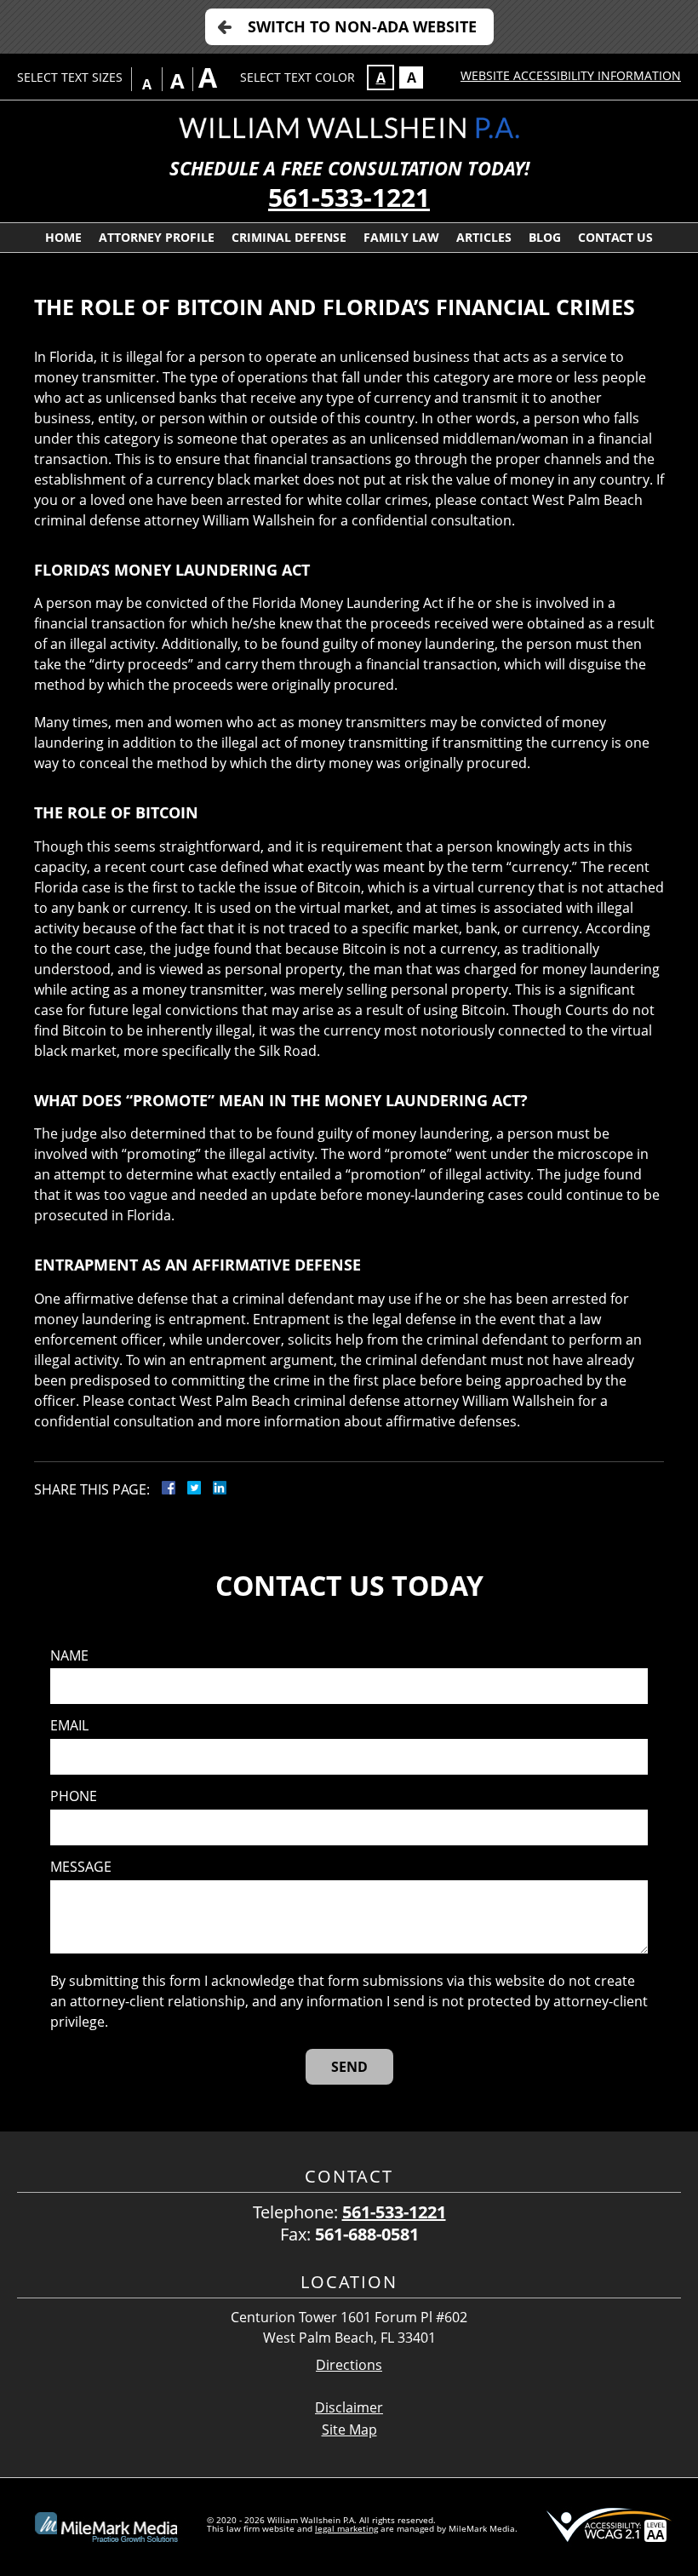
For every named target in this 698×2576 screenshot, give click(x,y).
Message (81, 1867)
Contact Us (615, 237)
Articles (484, 237)
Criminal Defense (289, 237)
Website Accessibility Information (571, 75)
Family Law (401, 237)
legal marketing (346, 2528)
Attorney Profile (157, 237)
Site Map (349, 2430)
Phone (74, 1796)
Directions (349, 2365)
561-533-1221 (349, 197)
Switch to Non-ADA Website (362, 26)
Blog (545, 237)
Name (69, 1656)
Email (69, 1726)
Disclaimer (349, 2407)
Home (63, 237)
